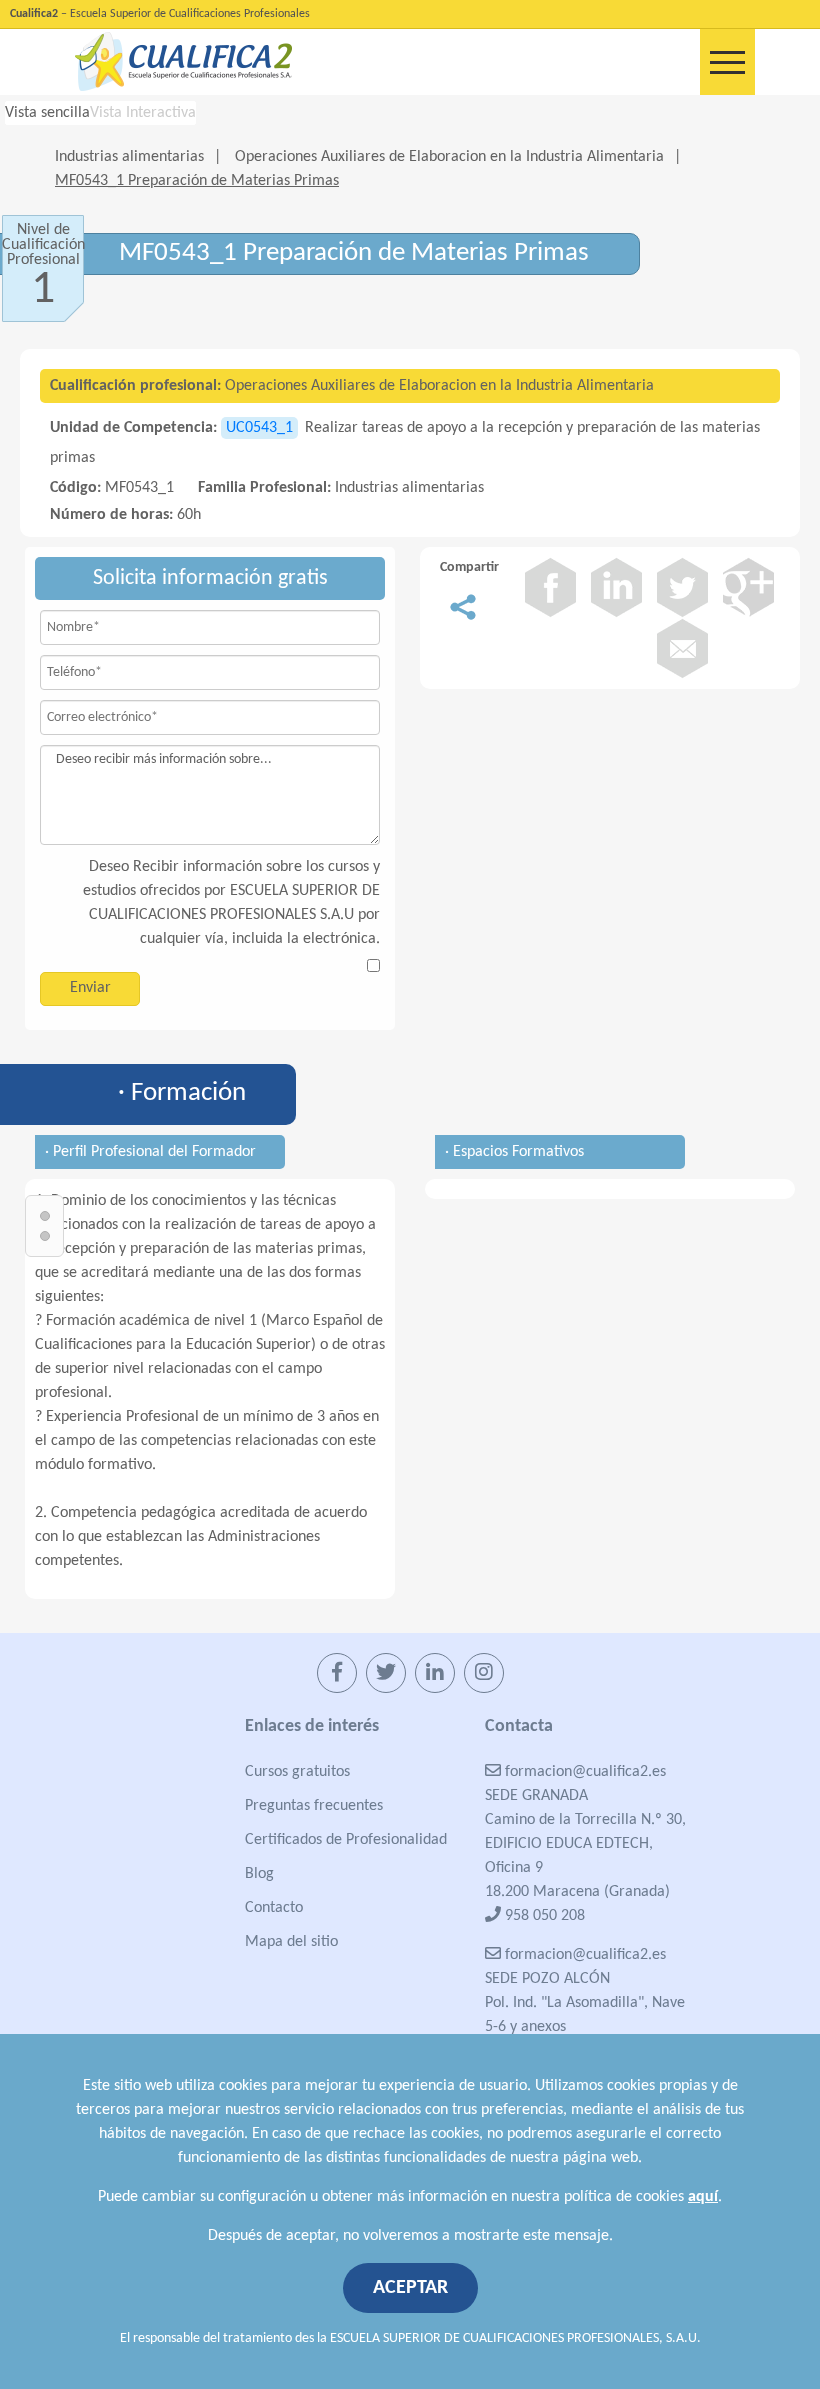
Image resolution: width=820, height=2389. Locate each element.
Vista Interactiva (143, 113)
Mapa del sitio (291, 1942)
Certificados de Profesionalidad (346, 1840)
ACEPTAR (410, 2288)
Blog (259, 1874)
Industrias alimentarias (129, 157)
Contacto (274, 1908)
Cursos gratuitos (297, 1772)
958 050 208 (543, 1916)
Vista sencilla (47, 113)
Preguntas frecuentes (314, 1806)
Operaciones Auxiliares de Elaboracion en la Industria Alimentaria (449, 157)
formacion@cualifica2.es (583, 1772)
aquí (703, 2197)
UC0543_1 (259, 428)
